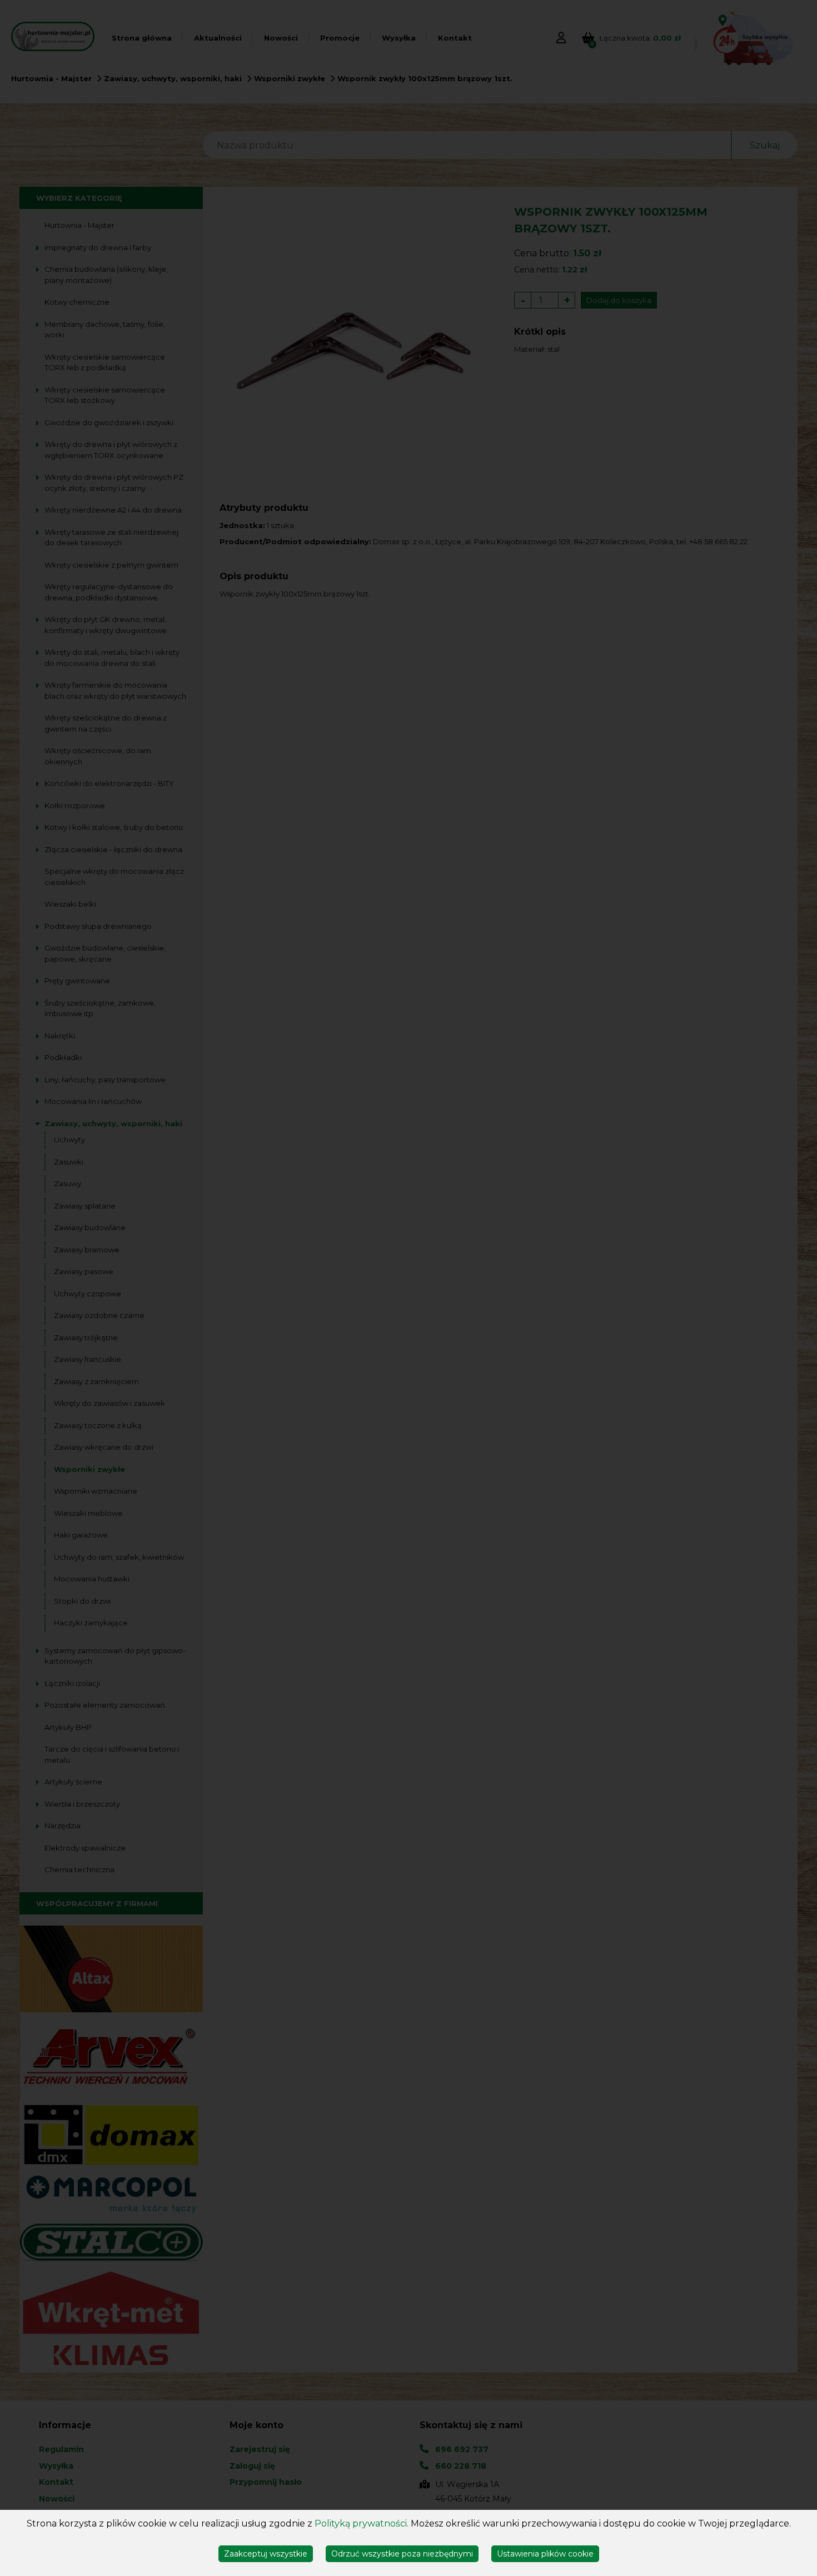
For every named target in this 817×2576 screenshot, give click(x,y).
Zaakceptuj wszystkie (266, 2554)
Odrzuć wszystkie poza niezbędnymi (402, 2554)
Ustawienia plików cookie (545, 2554)
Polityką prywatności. (362, 2523)
